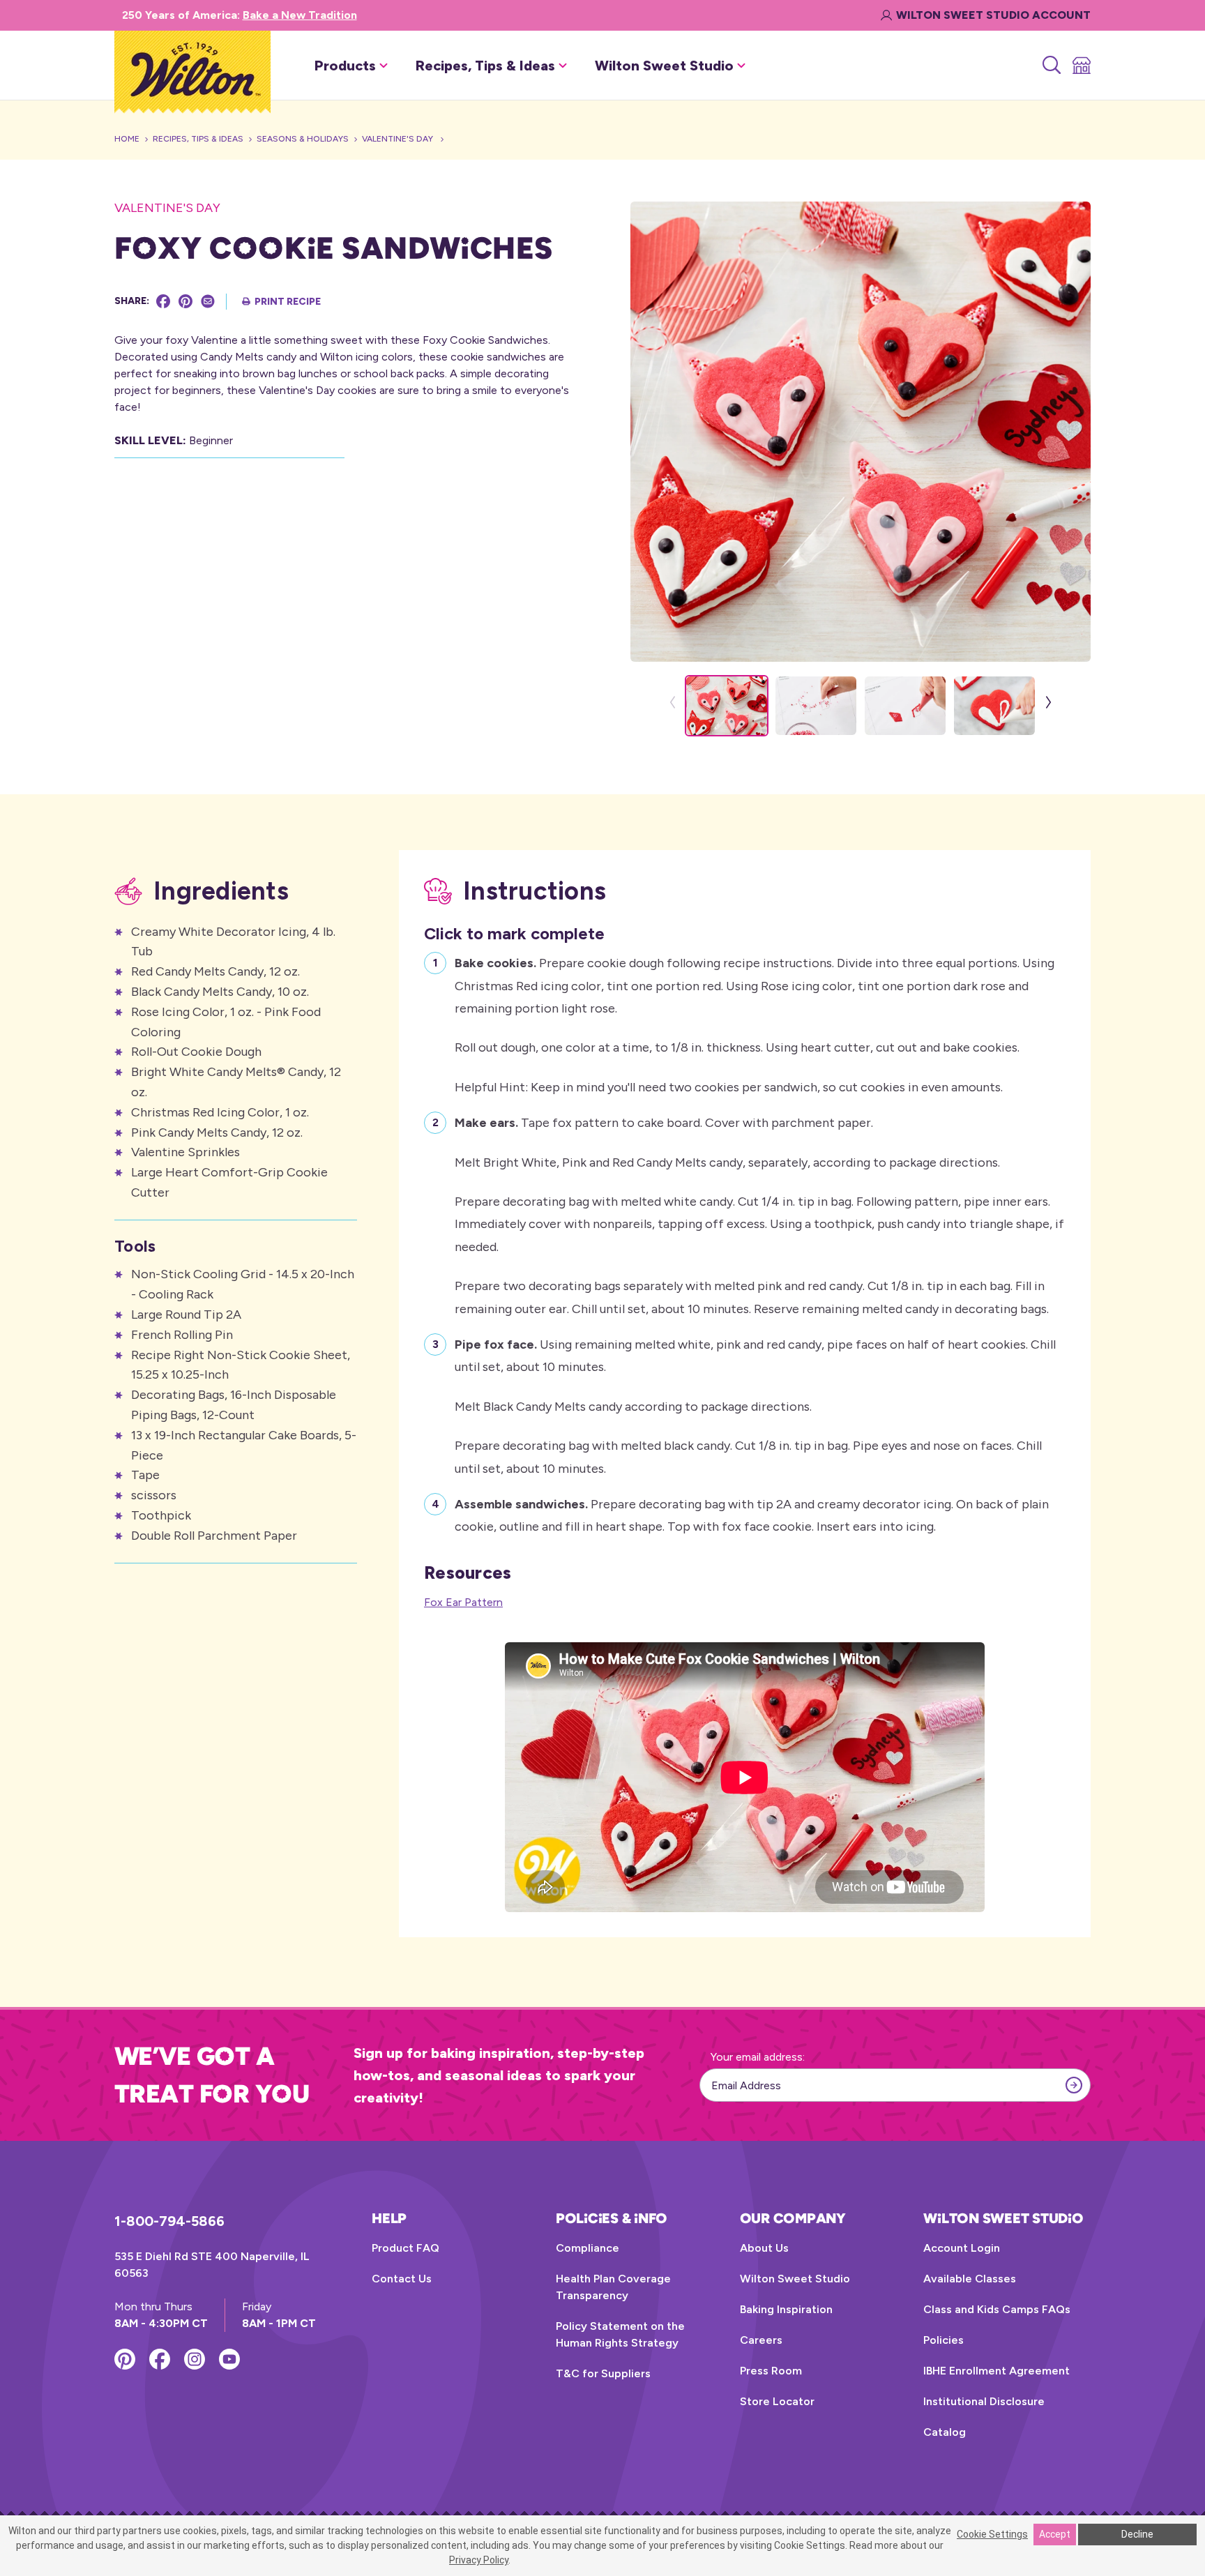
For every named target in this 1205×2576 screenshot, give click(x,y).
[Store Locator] (1081, 66)
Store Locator (777, 2401)
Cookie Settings (992, 2534)
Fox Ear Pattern (463, 1602)
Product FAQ (406, 2248)
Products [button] (345, 66)
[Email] (208, 301)
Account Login (962, 2248)
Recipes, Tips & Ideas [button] (485, 66)
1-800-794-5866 (169, 2221)
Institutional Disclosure (984, 2401)
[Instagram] (195, 2359)
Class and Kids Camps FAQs (997, 2309)
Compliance (588, 2248)
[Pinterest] (185, 301)
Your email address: (758, 2057)
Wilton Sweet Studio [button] (664, 66)
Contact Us (402, 2279)
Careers (761, 2340)
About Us (764, 2248)
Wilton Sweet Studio (795, 2279)
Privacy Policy (479, 2560)
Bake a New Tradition (300, 15)
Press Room (771, 2371)
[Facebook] (163, 301)
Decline (1137, 2534)
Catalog (945, 2432)
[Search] (1051, 66)
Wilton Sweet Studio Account (993, 15)
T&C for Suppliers (603, 2373)
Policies (943, 2340)
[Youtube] (229, 2359)
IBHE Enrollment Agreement (996, 2371)
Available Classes (970, 2279)
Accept (1055, 2534)
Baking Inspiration (786, 2309)
